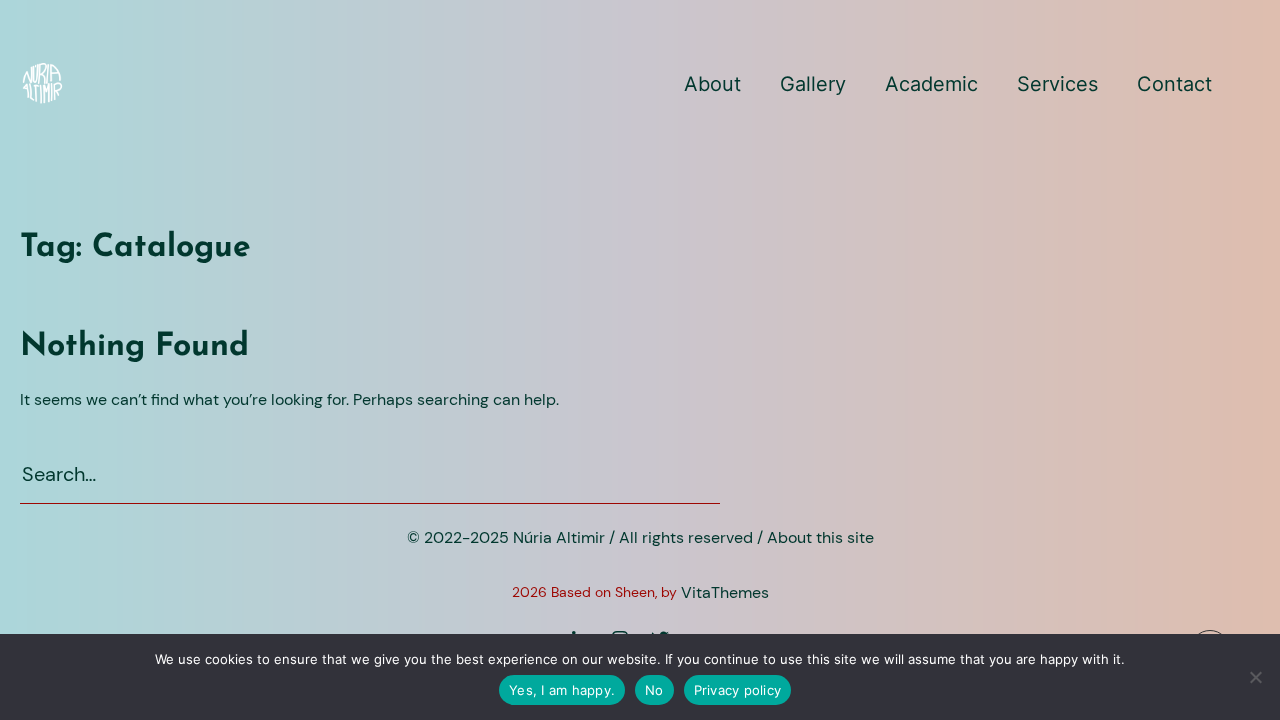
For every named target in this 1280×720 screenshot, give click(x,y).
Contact (1174, 84)
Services (1057, 84)
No (654, 690)
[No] (1255, 677)
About (712, 84)
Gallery (813, 84)
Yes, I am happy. (562, 690)
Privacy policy (738, 690)
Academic (931, 84)
